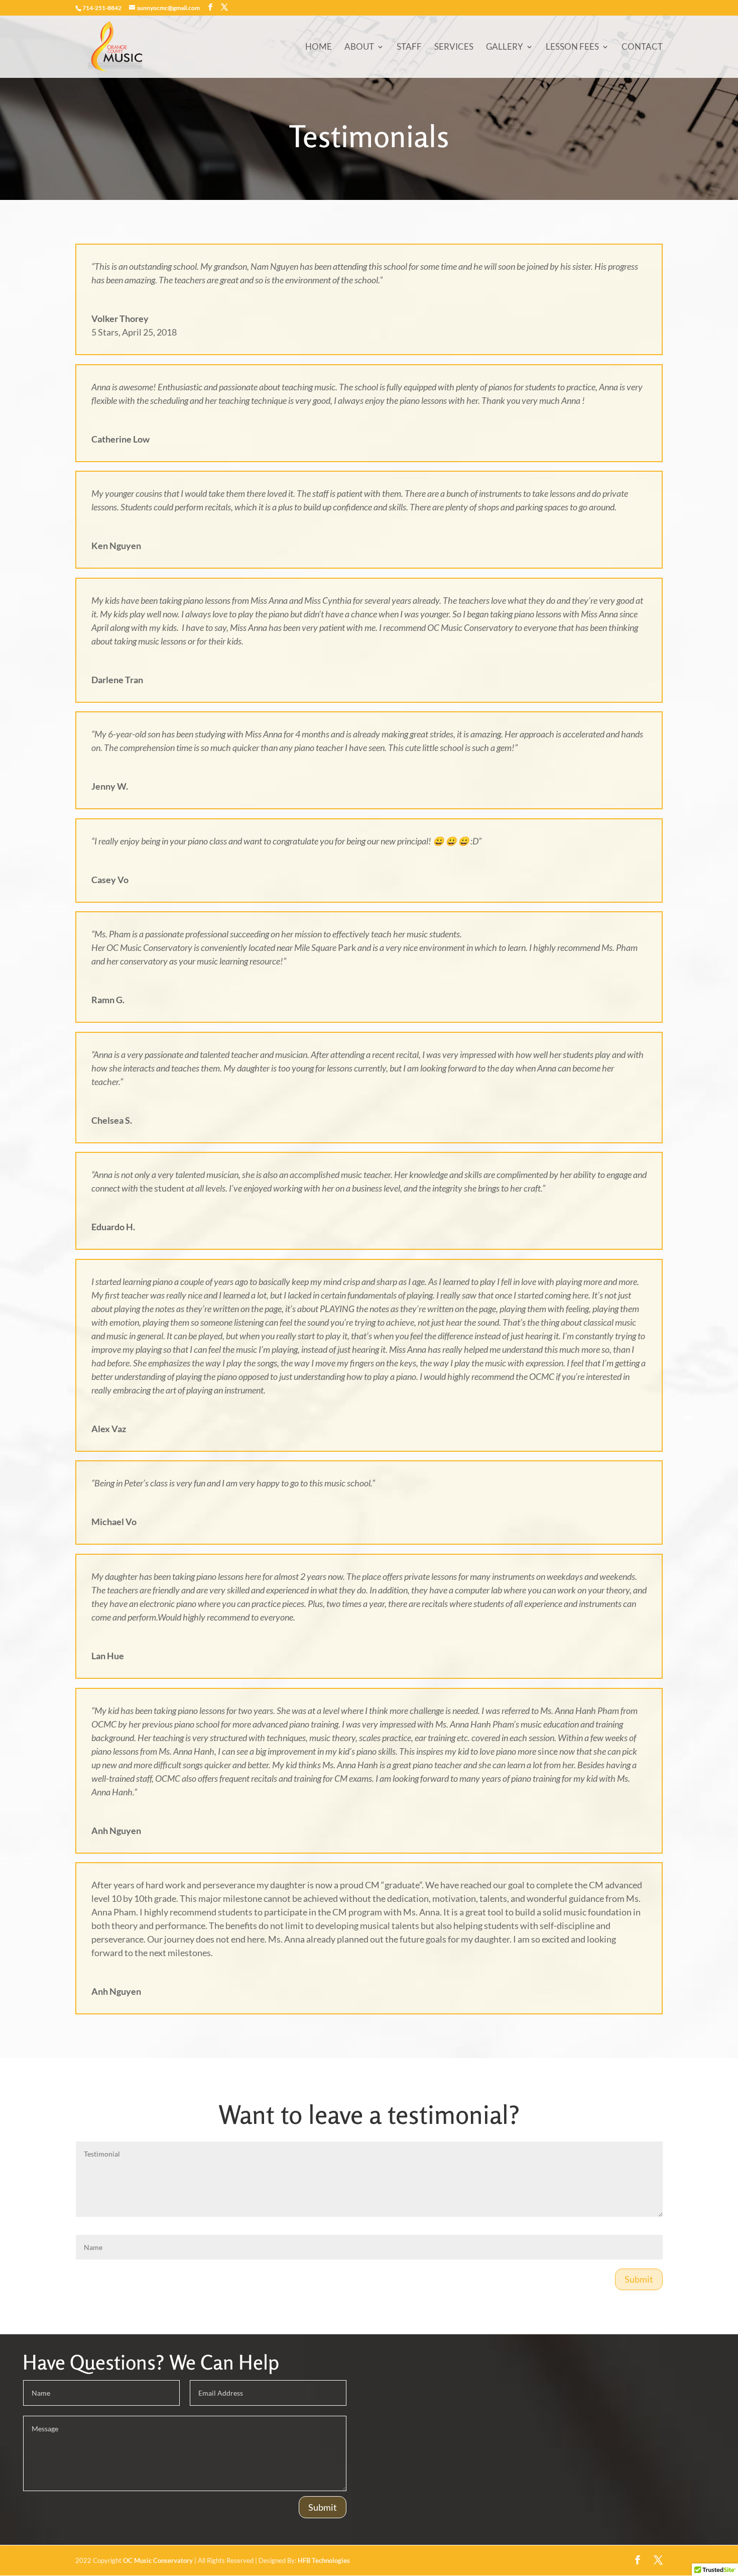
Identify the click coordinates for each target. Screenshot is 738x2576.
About (359, 47)
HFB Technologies (324, 2560)
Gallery (505, 47)
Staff (409, 47)
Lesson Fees (572, 47)
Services (454, 47)
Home (319, 47)
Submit (639, 2279)
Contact (642, 47)
